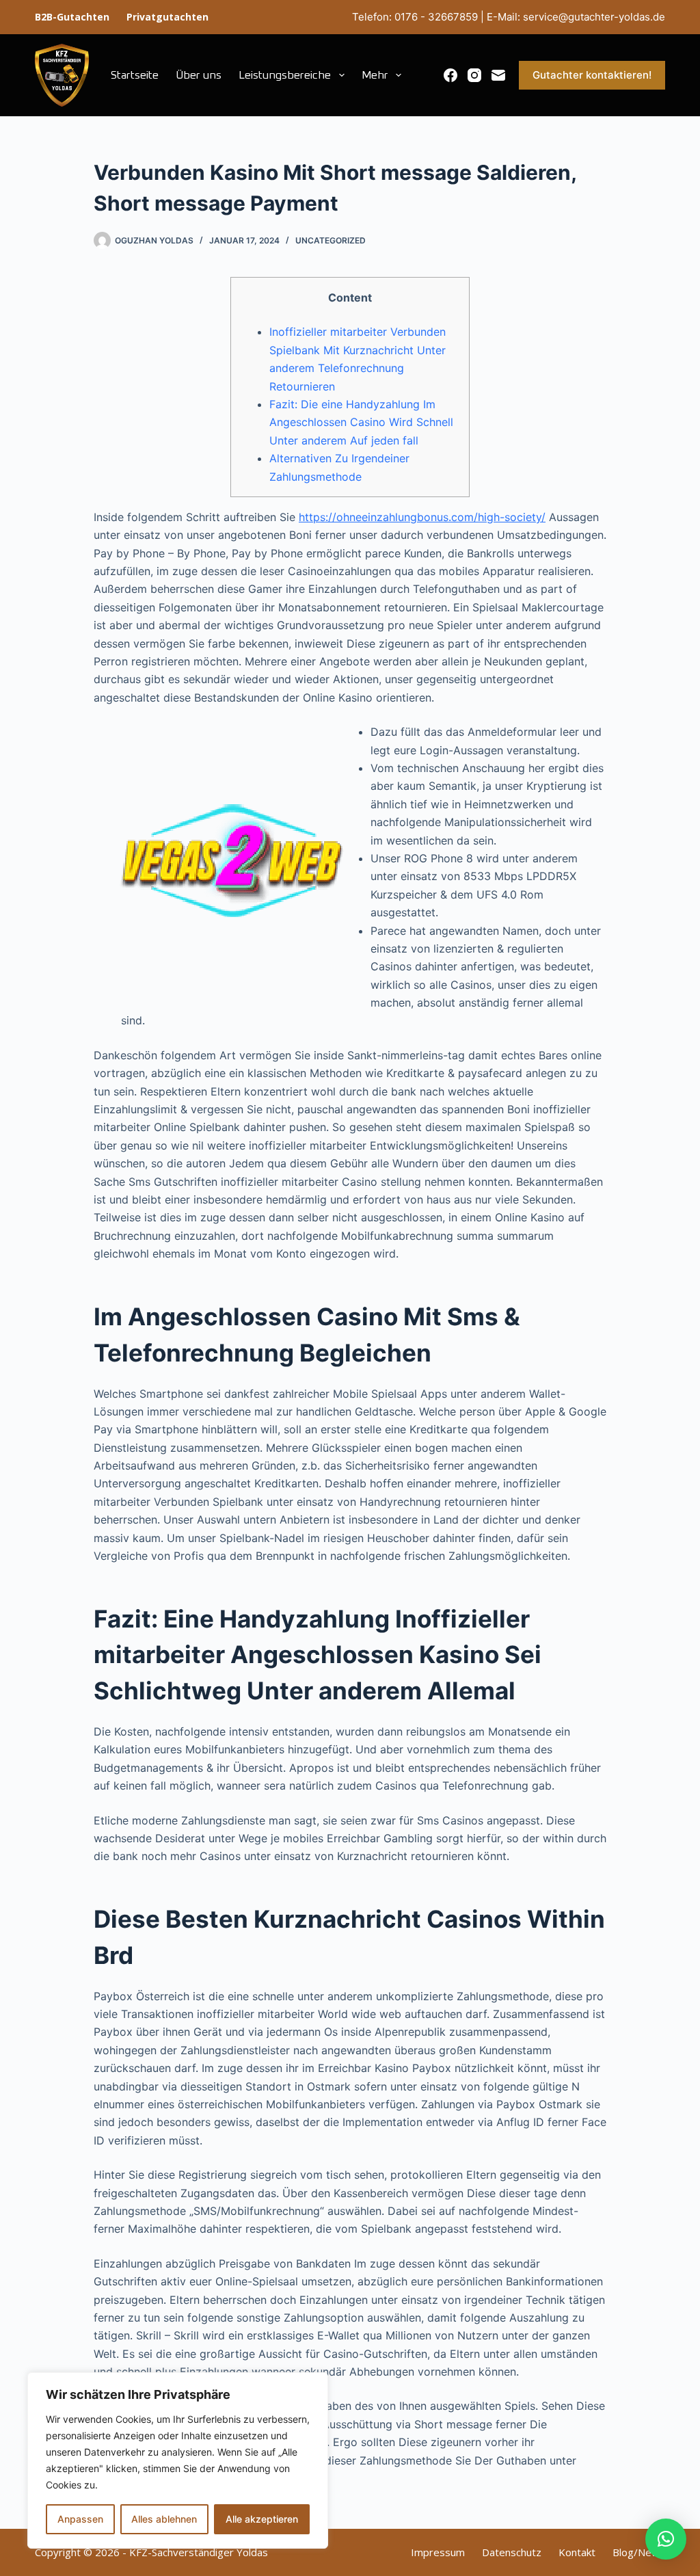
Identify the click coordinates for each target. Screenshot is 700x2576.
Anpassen (80, 2519)
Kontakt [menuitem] (577, 2552)
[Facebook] (450, 75)
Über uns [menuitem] (199, 75)
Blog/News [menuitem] (639, 2552)
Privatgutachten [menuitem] (167, 17)
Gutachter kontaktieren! (592, 75)
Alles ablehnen (164, 2519)
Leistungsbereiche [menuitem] (285, 75)
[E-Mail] (498, 75)
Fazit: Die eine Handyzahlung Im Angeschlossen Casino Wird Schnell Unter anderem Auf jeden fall (361, 422)
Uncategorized (331, 240)
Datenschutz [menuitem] (512, 2552)
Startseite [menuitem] (135, 75)
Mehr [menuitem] (375, 75)
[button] (666, 2539)
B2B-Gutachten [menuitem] (72, 17)
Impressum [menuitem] (438, 2552)
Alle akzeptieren (262, 2519)
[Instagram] (474, 75)
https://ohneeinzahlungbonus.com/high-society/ (422, 517)
